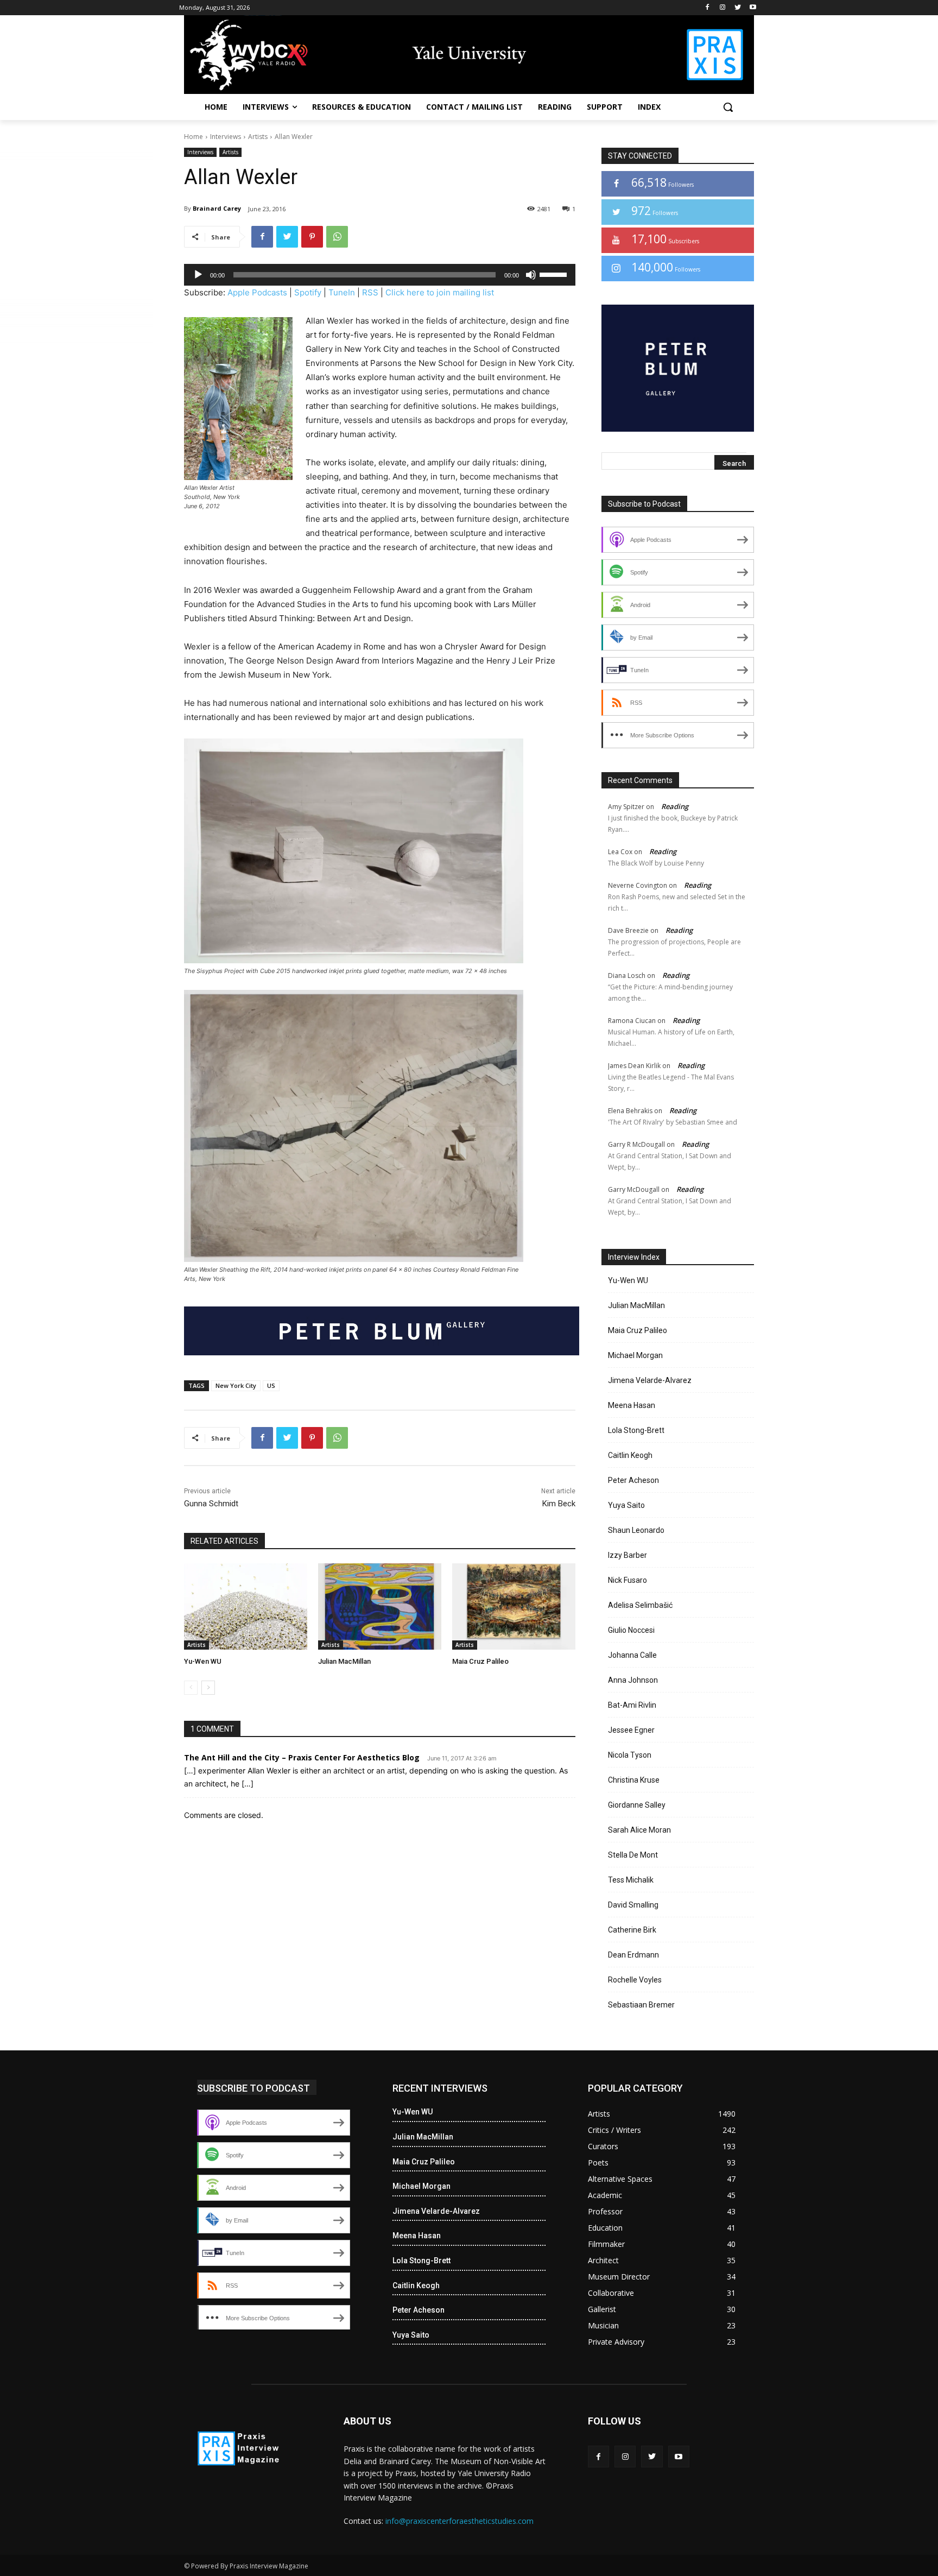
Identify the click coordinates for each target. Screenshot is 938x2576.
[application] (380, 275)
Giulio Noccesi (631, 1630)
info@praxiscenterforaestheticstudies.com (460, 2521)
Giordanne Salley (637, 1805)
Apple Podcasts (257, 292)
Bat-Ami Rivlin (632, 1705)
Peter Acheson (633, 1480)
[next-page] (208, 1688)
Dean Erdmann (633, 1955)
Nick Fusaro (628, 1580)
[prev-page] (191, 1688)
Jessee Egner (631, 1730)
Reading (675, 806)
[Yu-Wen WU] (246, 1606)
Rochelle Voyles (635, 1980)
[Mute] (531, 275)
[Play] (198, 275)
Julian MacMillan (344, 1661)
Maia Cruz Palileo (480, 1661)
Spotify (308, 292)
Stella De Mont (633, 1855)
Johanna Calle (632, 1655)
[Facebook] (708, 8)
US (271, 1385)
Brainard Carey (217, 208)
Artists (258, 137)
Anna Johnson (633, 1680)
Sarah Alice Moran (639, 1830)
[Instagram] (723, 8)
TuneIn (342, 292)
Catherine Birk (632, 1930)
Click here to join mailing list (440, 292)
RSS (370, 292)
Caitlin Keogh (630, 1455)
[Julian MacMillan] (380, 1606)
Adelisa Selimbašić (640, 1605)
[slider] (555, 274)
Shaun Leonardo (636, 1530)
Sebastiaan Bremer (641, 2005)
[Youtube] (753, 8)
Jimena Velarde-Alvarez (650, 1380)
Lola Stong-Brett (636, 1430)
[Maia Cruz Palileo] (514, 1606)
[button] (728, 107)
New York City (236, 1385)
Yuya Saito (626, 1505)
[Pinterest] (312, 237)
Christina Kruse (634, 1780)
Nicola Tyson (630, 1755)
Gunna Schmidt (211, 1504)
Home (194, 137)
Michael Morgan (635, 1355)
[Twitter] (737, 8)
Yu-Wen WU (203, 1661)
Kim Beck (559, 1504)
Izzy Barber (628, 1555)
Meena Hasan (632, 1405)
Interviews (226, 137)
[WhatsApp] (337, 237)
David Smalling (633, 1905)
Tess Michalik (631, 1880)
